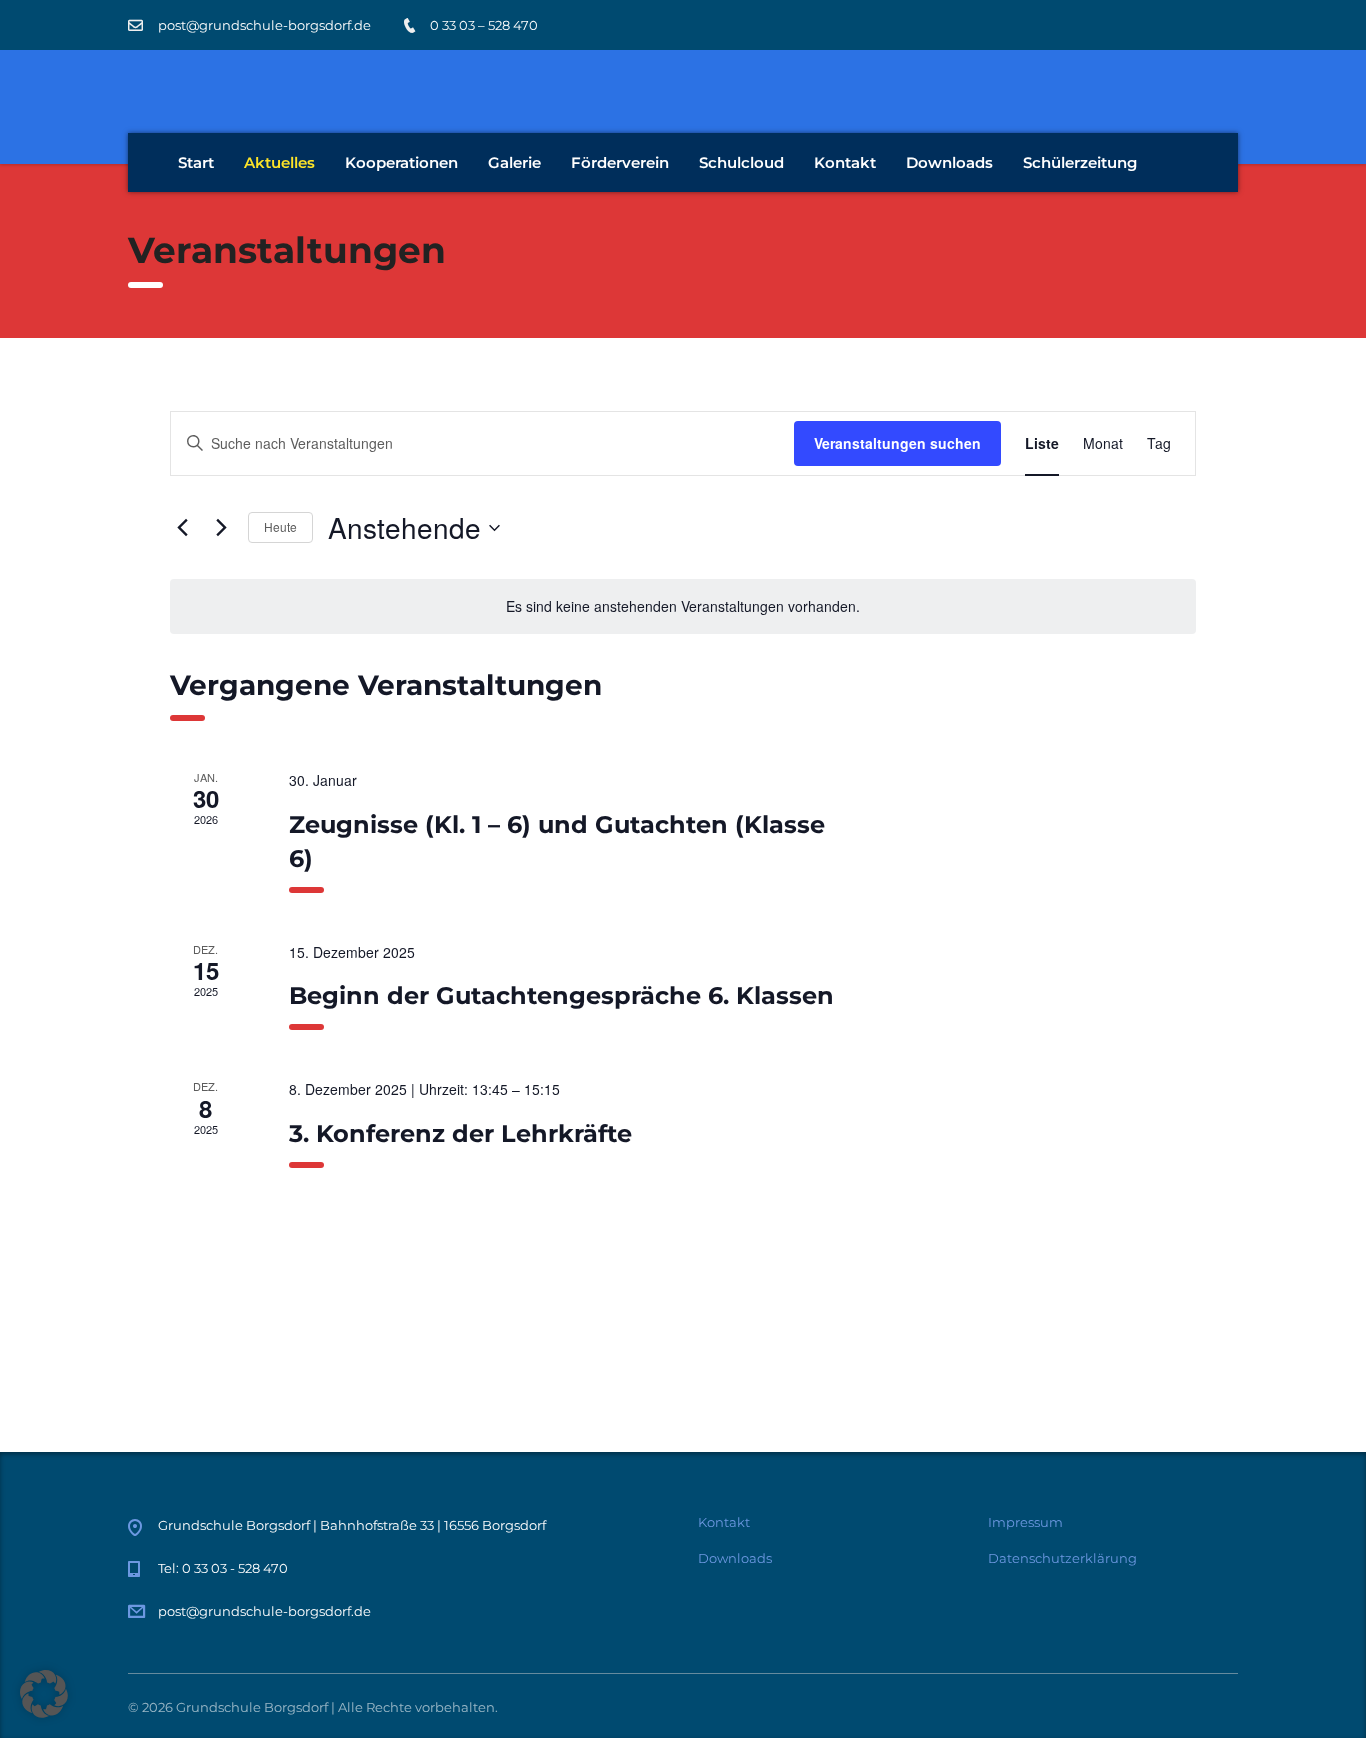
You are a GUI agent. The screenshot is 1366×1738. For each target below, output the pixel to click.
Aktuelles (279, 162)
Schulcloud (741, 162)
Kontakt (845, 162)
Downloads (949, 162)
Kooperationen (401, 162)
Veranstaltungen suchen (897, 443)
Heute (280, 526)
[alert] (683, 606)
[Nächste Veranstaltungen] (221, 528)
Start (196, 162)
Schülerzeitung (1080, 162)
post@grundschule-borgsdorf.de (264, 1611)
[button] (44, 1694)
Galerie (514, 162)
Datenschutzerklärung (1062, 1558)
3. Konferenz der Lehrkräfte (460, 1133)
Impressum (1025, 1522)
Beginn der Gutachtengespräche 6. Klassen (561, 995)
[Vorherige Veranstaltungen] (182, 528)
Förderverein (620, 162)
